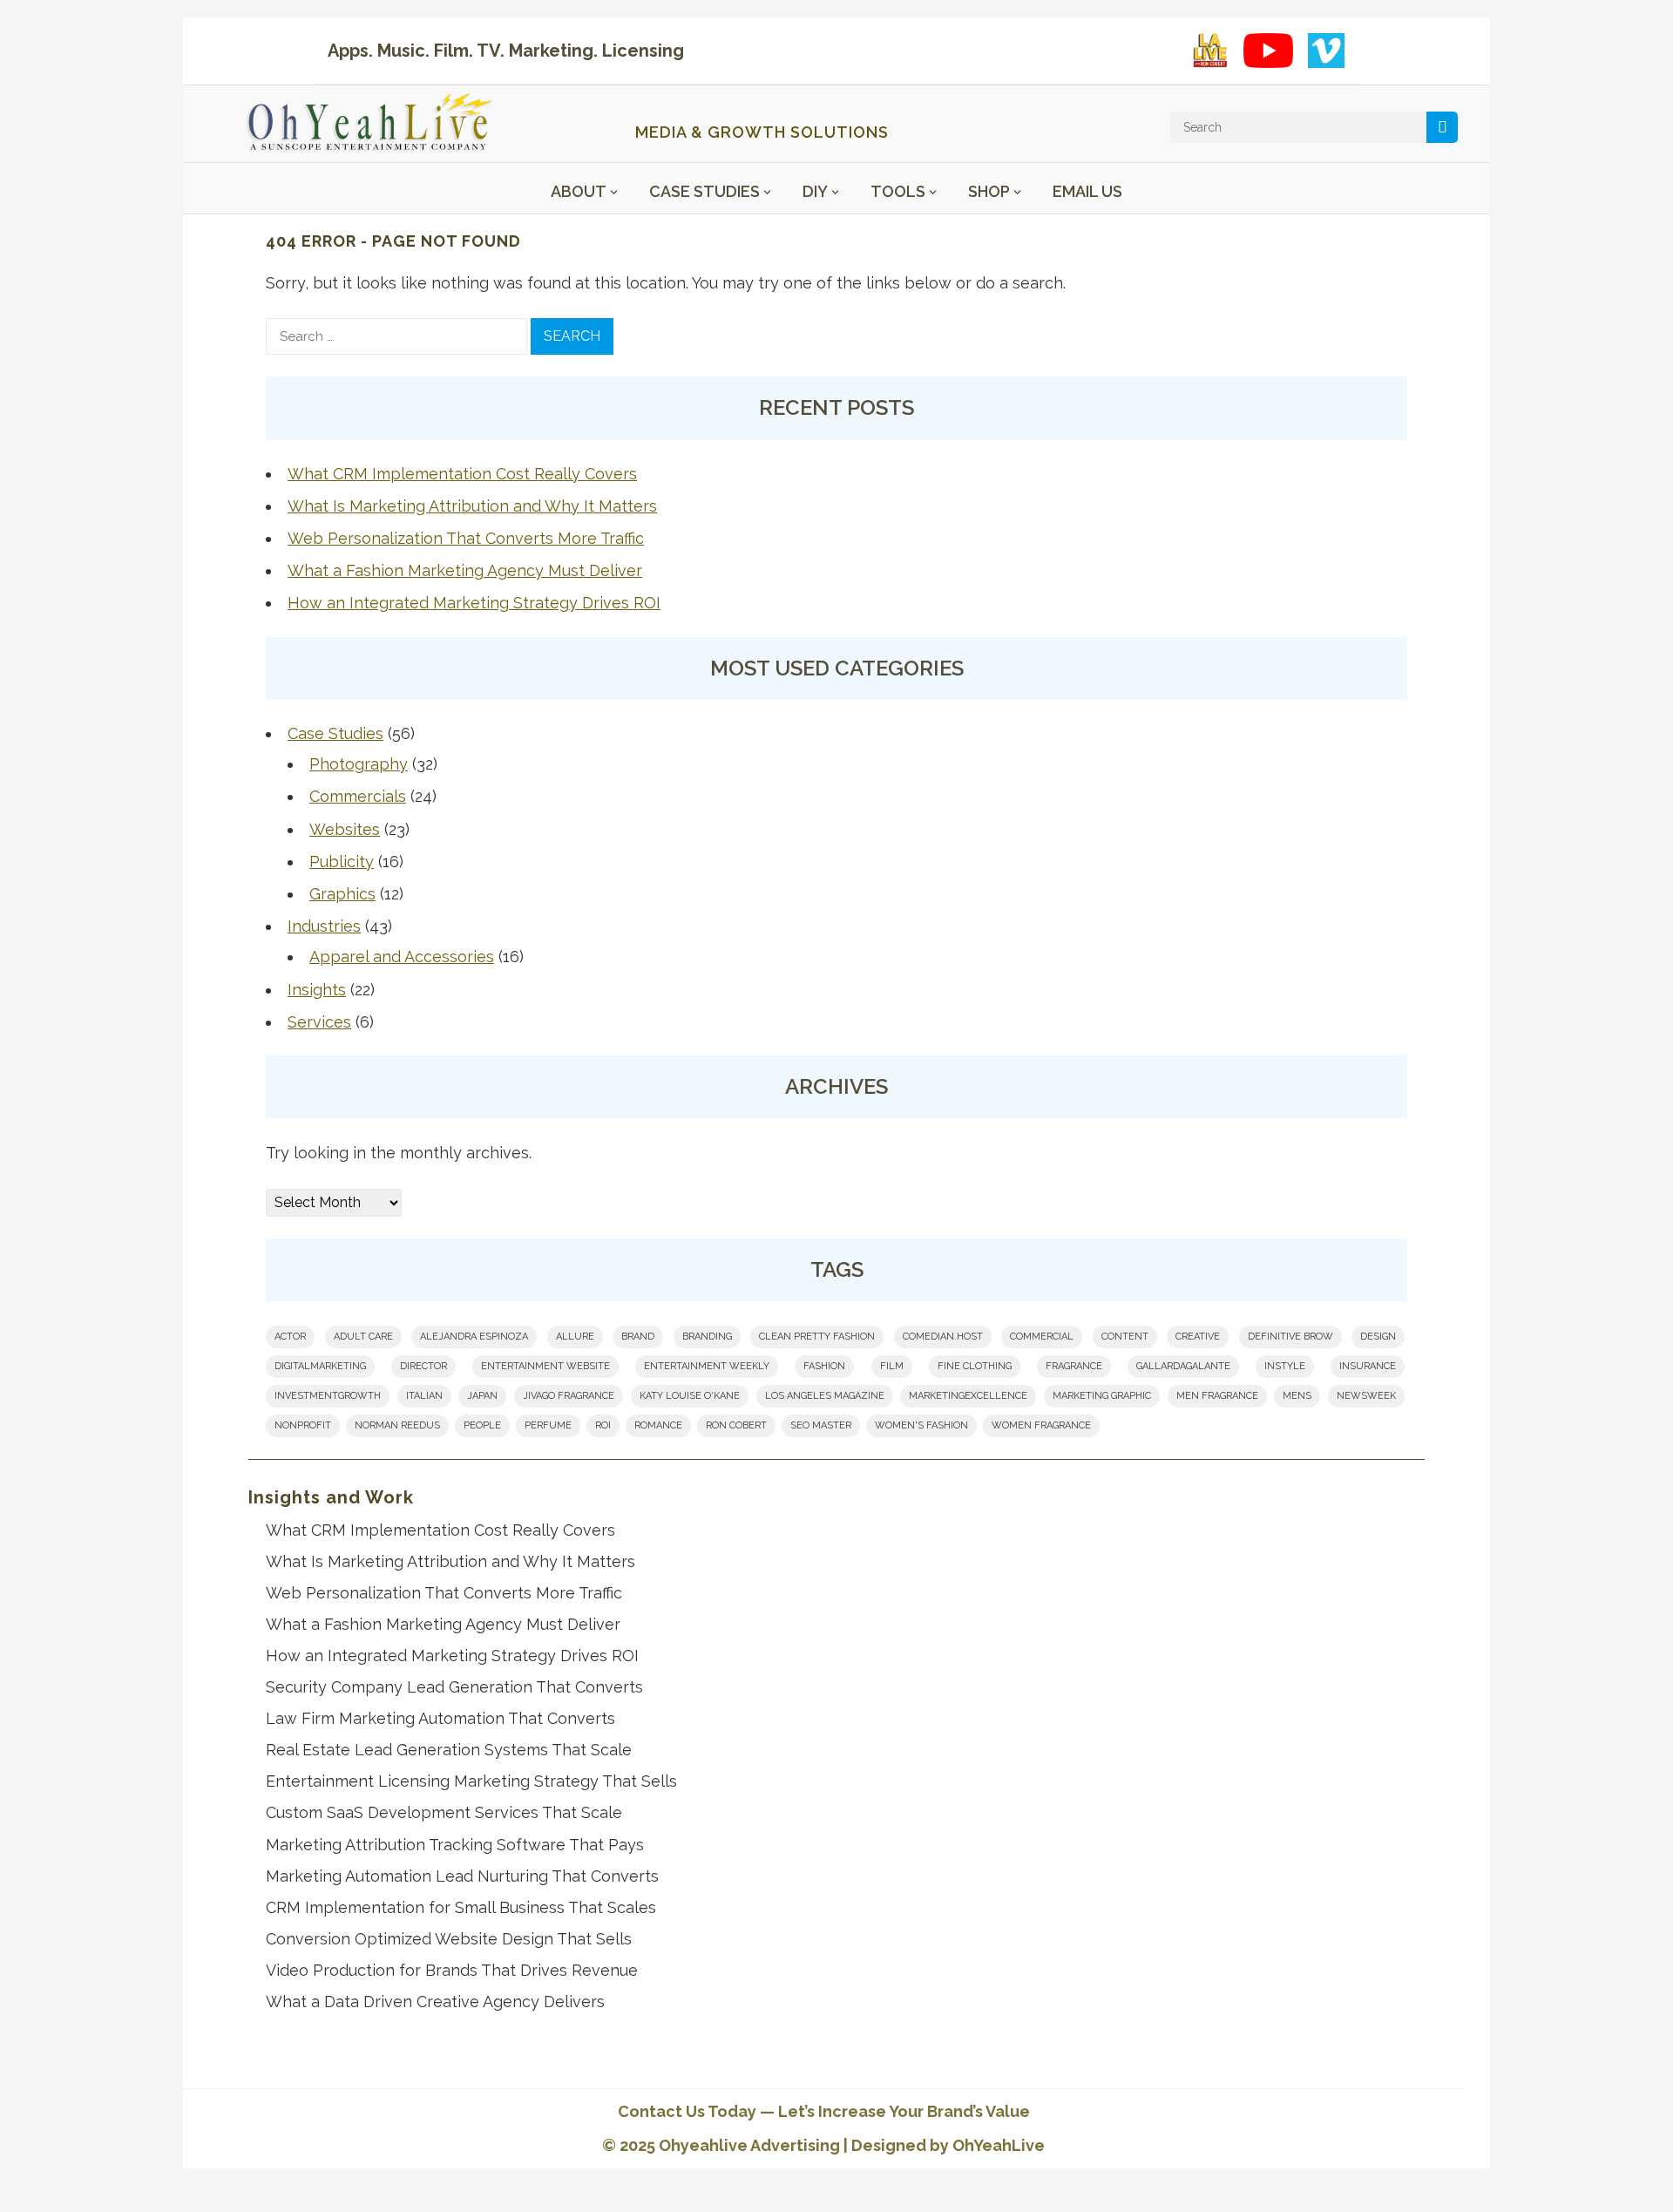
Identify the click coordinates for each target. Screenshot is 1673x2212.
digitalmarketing (320, 1366)
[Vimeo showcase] (1326, 51)
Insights (317, 990)
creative (1198, 1337)
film (892, 1366)
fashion (824, 1366)
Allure (575, 1337)
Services (319, 1022)
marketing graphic (1102, 1396)
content (1125, 1337)
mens (1297, 1396)
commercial (1042, 1337)
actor (290, 1337)
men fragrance (1217, 1396)
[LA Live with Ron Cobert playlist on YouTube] (1210, 51)
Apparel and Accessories (402, 957)
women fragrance (1041, 1425)
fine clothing (975, 1366)
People (482, 1425)
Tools (898, 191)
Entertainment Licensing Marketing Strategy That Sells (471, 1781)
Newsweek (1366, 1396)
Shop (989, 191)
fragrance (1074, 1366)
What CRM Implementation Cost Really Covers (462, 474)
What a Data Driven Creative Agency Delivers (435, 2002)
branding (707, 1337)
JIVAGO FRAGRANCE (569, 1396)
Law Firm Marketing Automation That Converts (440, 1718)
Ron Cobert (736, 1425)
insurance (1368, 1366)
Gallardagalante (1183, 1366)
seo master (821, 1425)
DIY (815, 191)
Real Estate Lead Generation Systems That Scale (449, 1750)
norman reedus (397, 1425)
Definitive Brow (1290, 1337)
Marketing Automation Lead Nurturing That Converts (462, 1876)
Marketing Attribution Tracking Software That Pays (455, 1845)
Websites (345, 829)
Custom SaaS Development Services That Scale (444, 1812)
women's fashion (921, 1425)
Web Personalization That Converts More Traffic (466, 538)
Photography (359, 764)
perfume (548, 1425)
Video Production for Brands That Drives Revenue (452, 1970)
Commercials (358, 796)
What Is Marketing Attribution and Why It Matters (472, 506)
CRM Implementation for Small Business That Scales (461, 1907)
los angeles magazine (825, 1396)
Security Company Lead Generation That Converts (454, 1687)
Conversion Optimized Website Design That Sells (449, 1939)
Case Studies (704, 191)
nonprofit (303, 1425)
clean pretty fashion (817, 1337)
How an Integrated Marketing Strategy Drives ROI (474, 603)
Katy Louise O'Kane (690, 1396)
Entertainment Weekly (707, 1366)
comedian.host (943, 1337)
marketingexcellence (968, 1396)
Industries (324, 926)
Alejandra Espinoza (474, 1337)
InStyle (1285, 1366)
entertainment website (545, 1366)
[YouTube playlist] (1268, 51)
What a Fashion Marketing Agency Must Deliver (465, 570)
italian (424, 1396)
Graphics (342, 894)
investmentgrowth (328, 1396)
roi (603, 1425)
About (579, 191)
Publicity (342, 862)
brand (638, 1337)
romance (658, 1425)
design (1378, 1337)
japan (482, 1396)
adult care (363, 1337)
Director (423, 1366)
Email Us (1087, 191)
